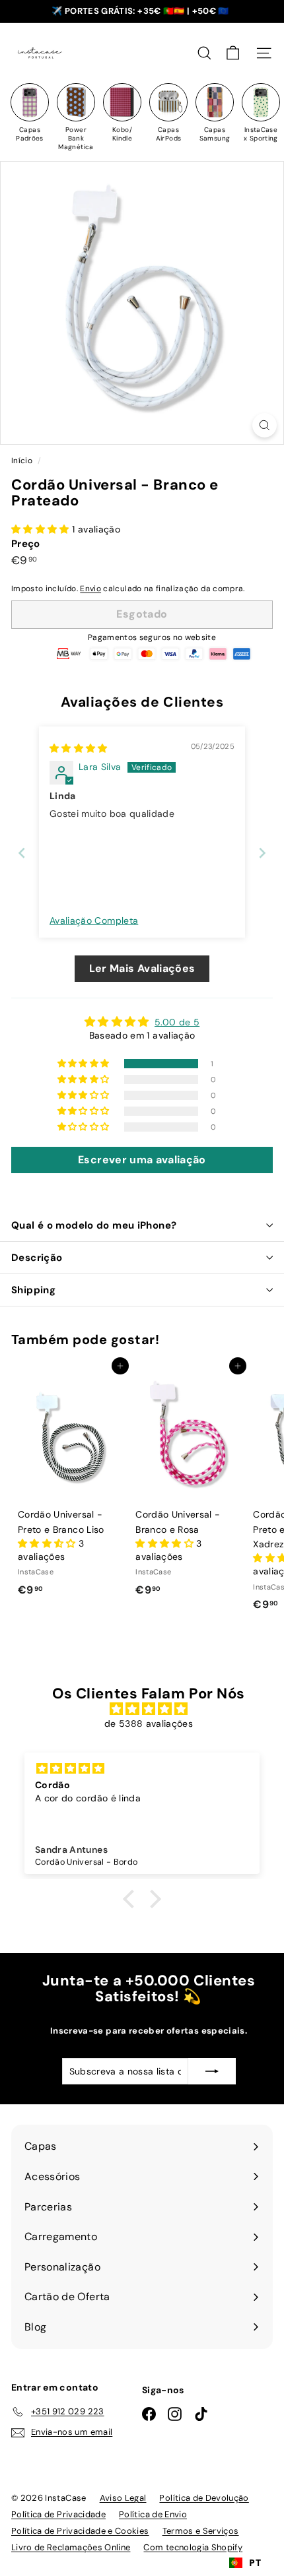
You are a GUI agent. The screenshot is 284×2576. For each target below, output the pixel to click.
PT (255, 2562)
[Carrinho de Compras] (233, 53)
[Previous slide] (22, 853)
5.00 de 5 (177, 1022)
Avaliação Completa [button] (94, 920)
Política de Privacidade (58, 2514)
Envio (90, 589)
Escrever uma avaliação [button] (142, 1160)
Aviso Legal (123, 2498)
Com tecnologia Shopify (193, 2547)
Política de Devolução (204, 2498)
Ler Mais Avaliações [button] (142, 968)
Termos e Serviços (201, 2531)
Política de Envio (153, 2514)
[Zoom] (265, 425)
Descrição (37, 1258)
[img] (79, 748)
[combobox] (245, 2563)
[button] (42, 529)
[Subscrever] (212, 2071)
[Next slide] (262, 853)
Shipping (33, 1290)
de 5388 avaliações (149, 1723)
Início (23, 461)
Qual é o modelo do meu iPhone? (94, 1225)
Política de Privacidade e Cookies (80, 2531)
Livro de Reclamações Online (71, 2547)
